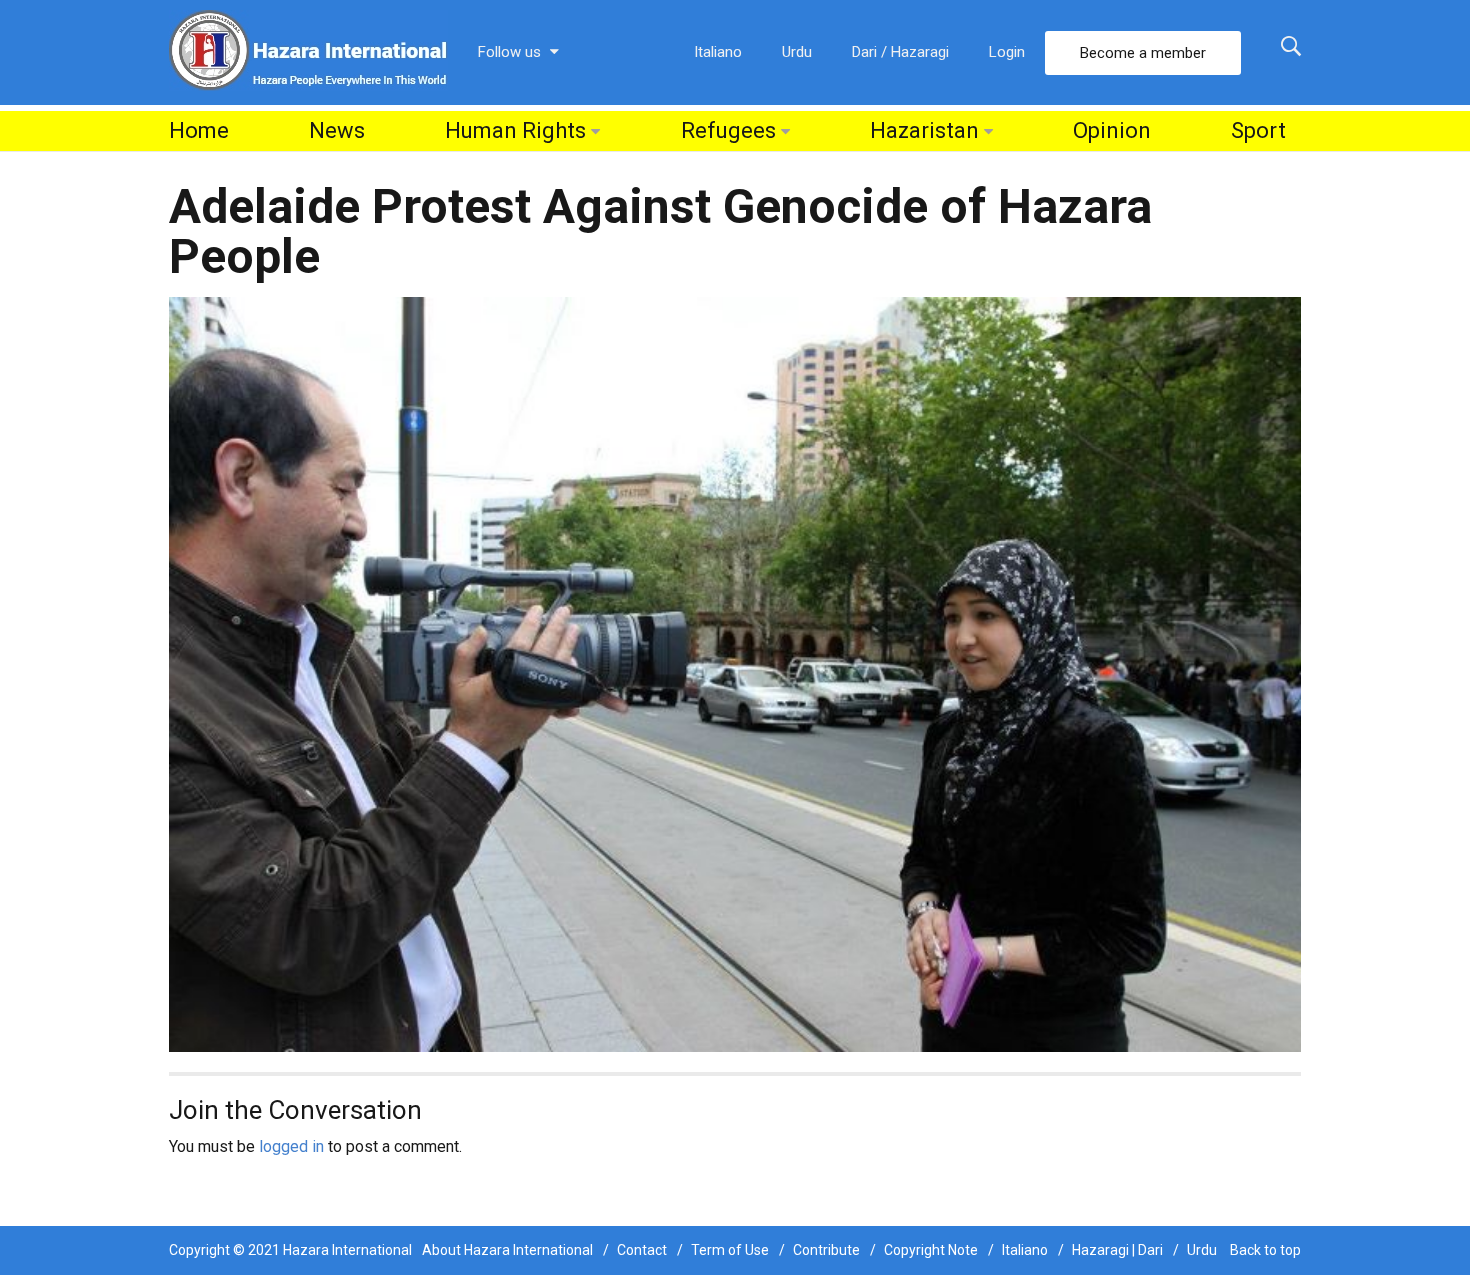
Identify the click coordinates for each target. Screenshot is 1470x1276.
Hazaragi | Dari (1117, 1250)
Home (199, 130)
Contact (642, 1250)
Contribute (826, 1250)
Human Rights (515, 130)
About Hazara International (507, 1250)
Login (1007, 52)
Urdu (797, 52)
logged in (291, 1146)
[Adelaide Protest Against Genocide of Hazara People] (735, 673)
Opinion (1112, 130)
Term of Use (730, 1250)
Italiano (718, 52)
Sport (1258, 130)
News (337, 130)
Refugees (728, 130)
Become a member (1143, 53)
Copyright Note (931, 1250)
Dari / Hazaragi (900, 52)
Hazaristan (924, 130)
